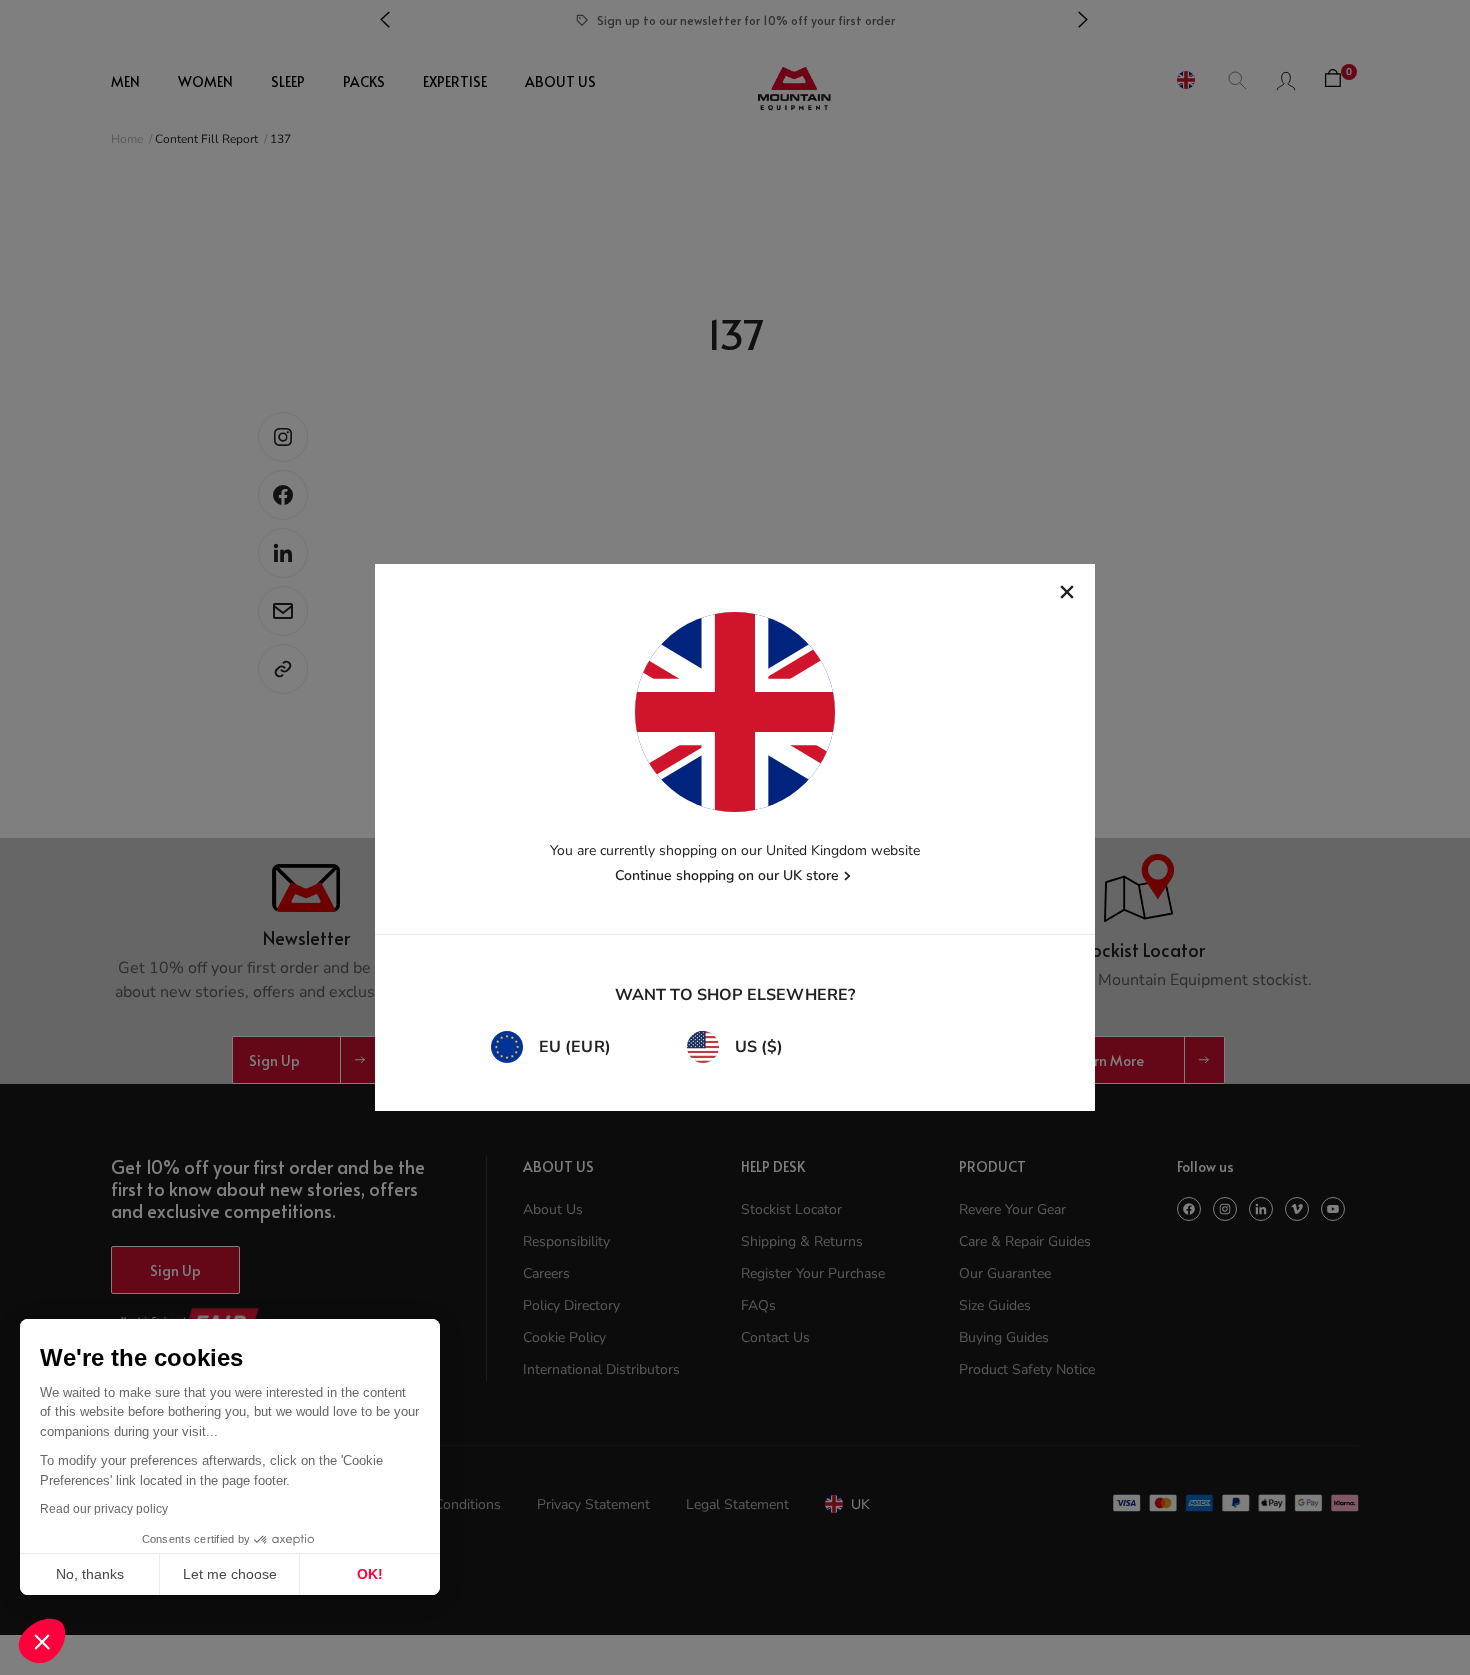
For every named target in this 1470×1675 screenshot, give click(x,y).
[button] (42, 1641)
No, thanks (90, 1574)
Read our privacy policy (104, 1509)
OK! (370, 1574)
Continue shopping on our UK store (727, 875)
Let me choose (230, 1574)
